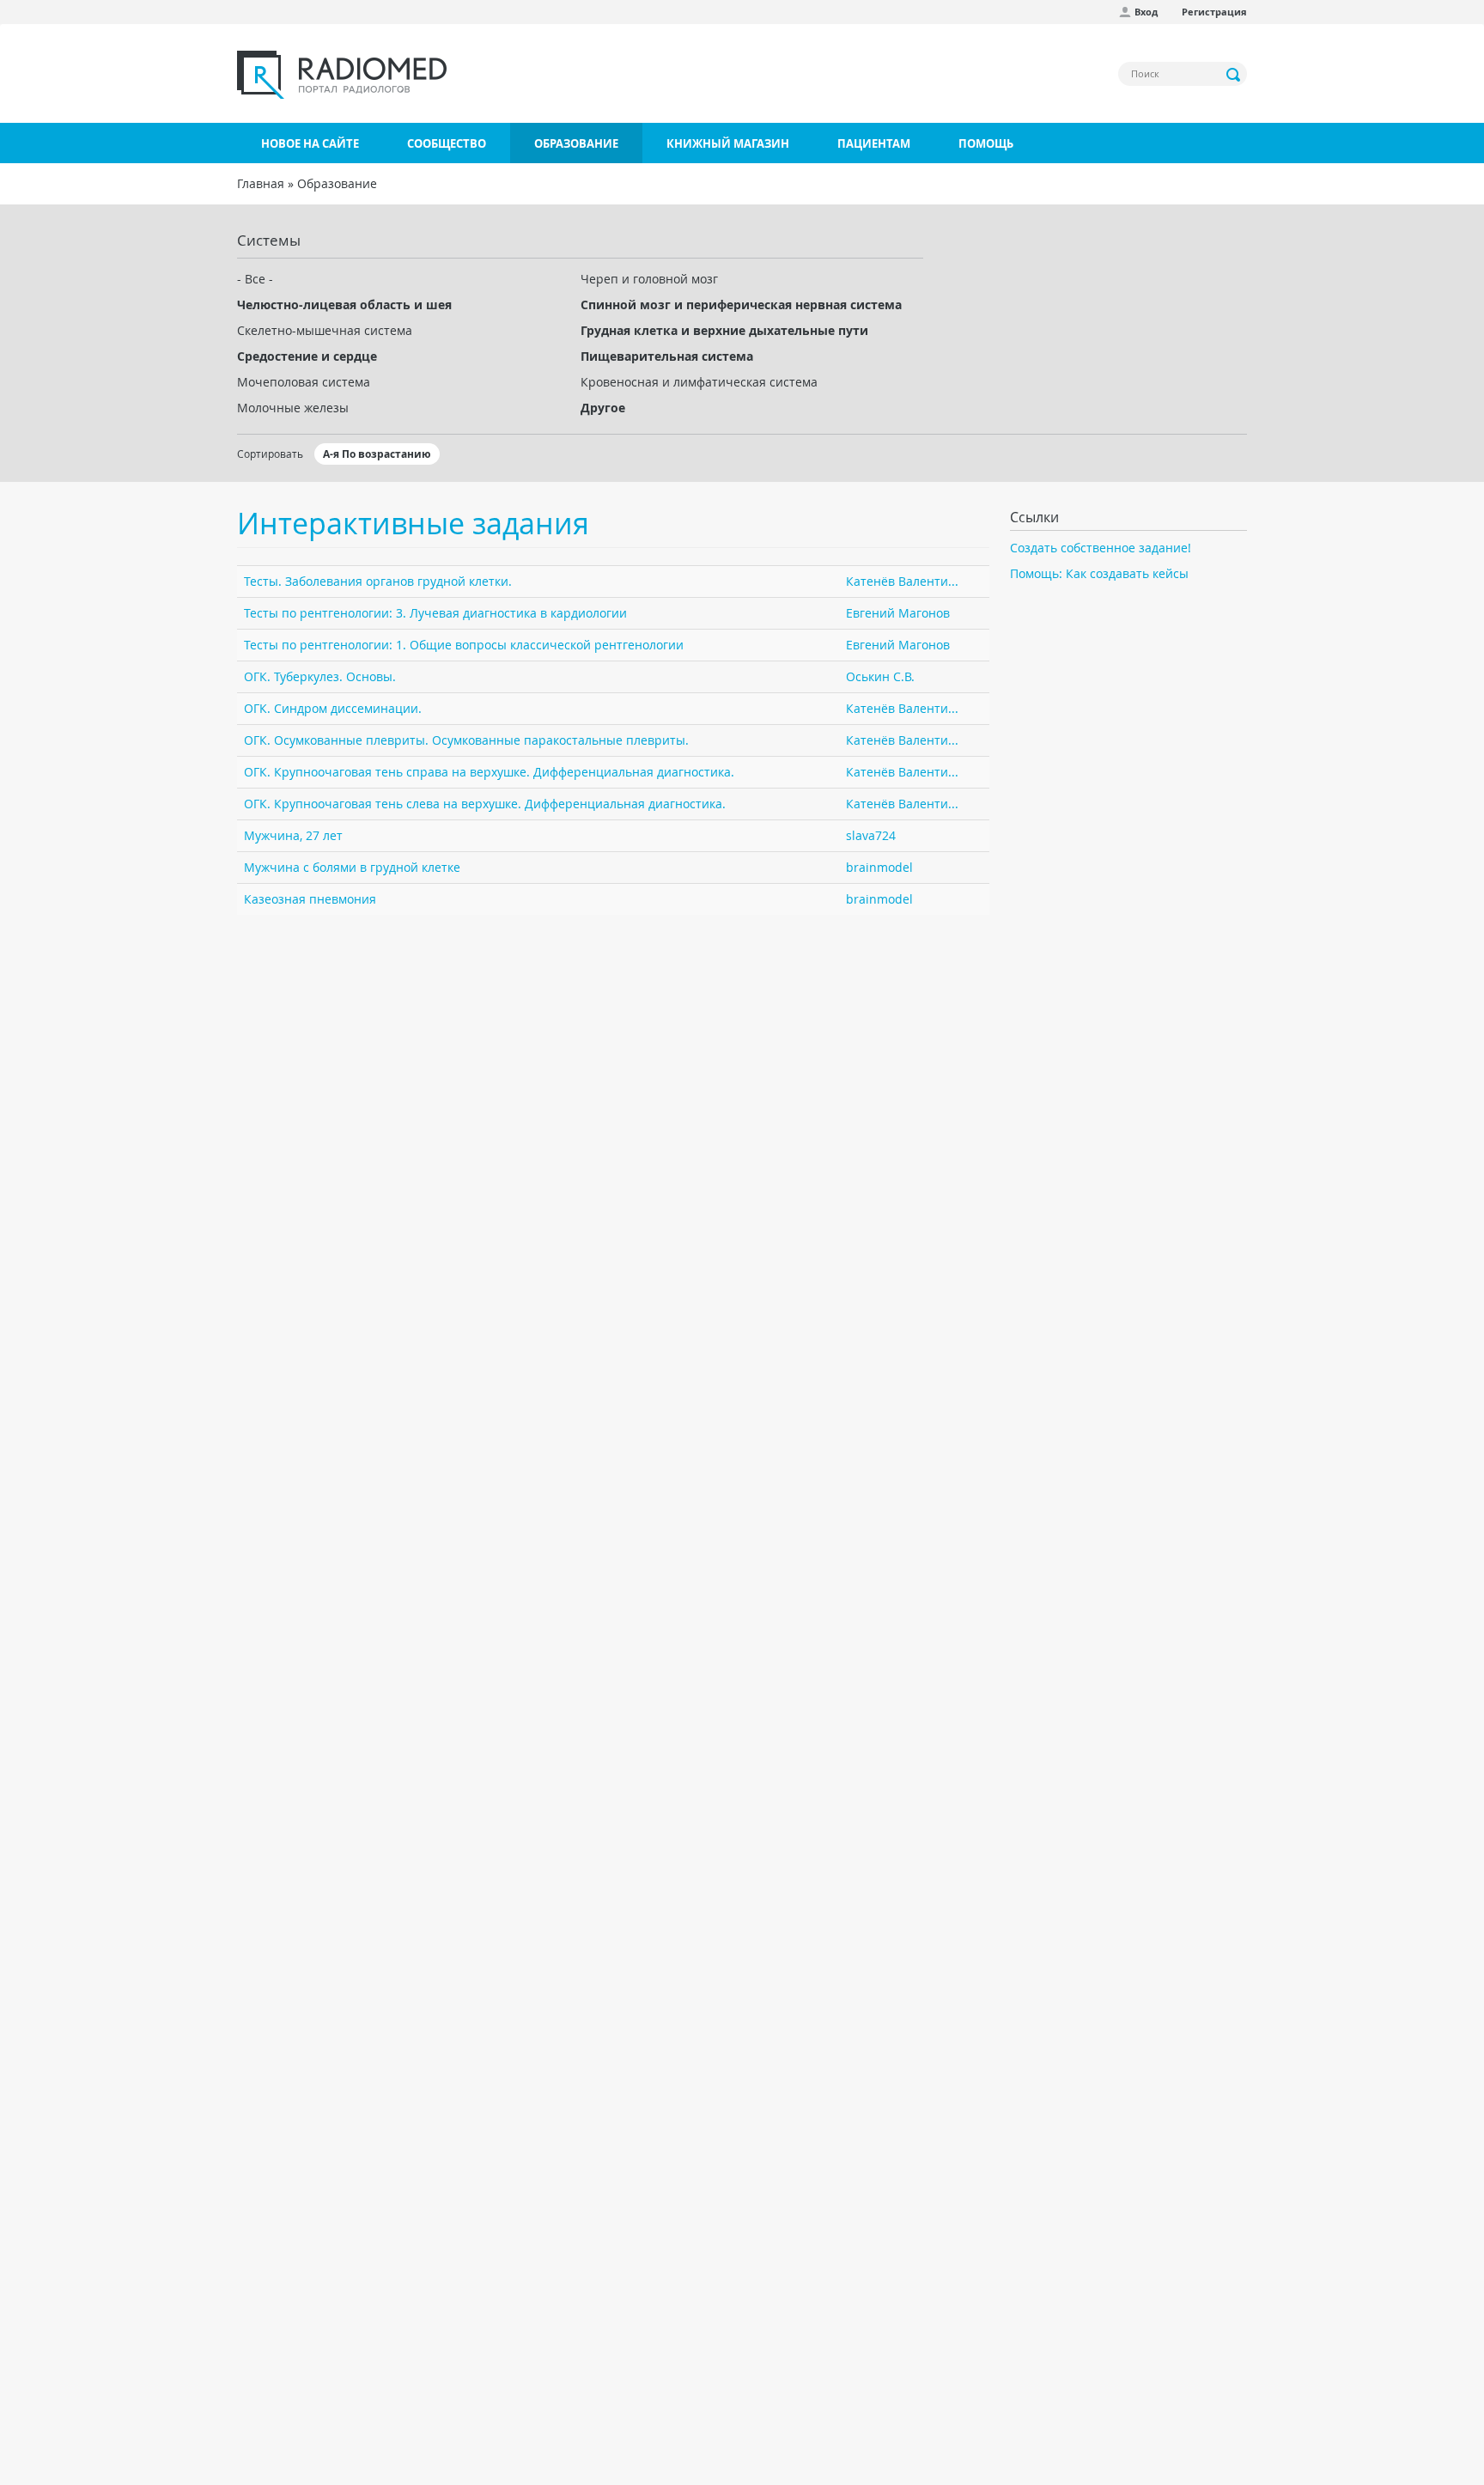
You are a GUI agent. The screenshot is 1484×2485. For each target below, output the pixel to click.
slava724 (871, 835)
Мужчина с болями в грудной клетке (352, 867)
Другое (603, 408)
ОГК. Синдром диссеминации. (333, 708)
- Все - (255, 279)
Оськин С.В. (880, 676)
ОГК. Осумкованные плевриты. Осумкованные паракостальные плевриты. (466, 740)
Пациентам (874, 143)
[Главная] (342, 75)
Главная (261, 183)
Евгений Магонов (898, 613)
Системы (269, 240)
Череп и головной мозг (649, 279)
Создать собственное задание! (1101, 548)
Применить (1234, 75)
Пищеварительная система (667, 356)
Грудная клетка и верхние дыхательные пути (724, 330)
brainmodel (879, 867)
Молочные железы (293, 408)
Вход (1146, 12)
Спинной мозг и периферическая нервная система (741, 305)
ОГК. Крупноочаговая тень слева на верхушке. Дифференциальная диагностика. (485, 804)
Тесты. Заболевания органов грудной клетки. (378, 581)
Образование (576, 143)
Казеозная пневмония (310, 899)
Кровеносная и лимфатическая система (699, 382)
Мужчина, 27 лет (293, 835)
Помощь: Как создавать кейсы (1099, 573)
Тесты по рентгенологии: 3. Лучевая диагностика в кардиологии (435, 613)
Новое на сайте (310, 143)
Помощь (986, 143)
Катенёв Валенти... (902, 581)
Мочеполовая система (304, 382)
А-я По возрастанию (377, 454)
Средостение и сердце (307, 356)
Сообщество (447, 143)
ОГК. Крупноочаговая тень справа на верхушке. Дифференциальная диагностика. (489, 772)
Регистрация (1214, 12)
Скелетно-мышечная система (325, 330)
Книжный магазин (728, 143)
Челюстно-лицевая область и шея (344, 305)
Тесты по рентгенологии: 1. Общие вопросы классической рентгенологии (464, 645)
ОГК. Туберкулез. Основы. (320, 676)
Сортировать (270, 454)
